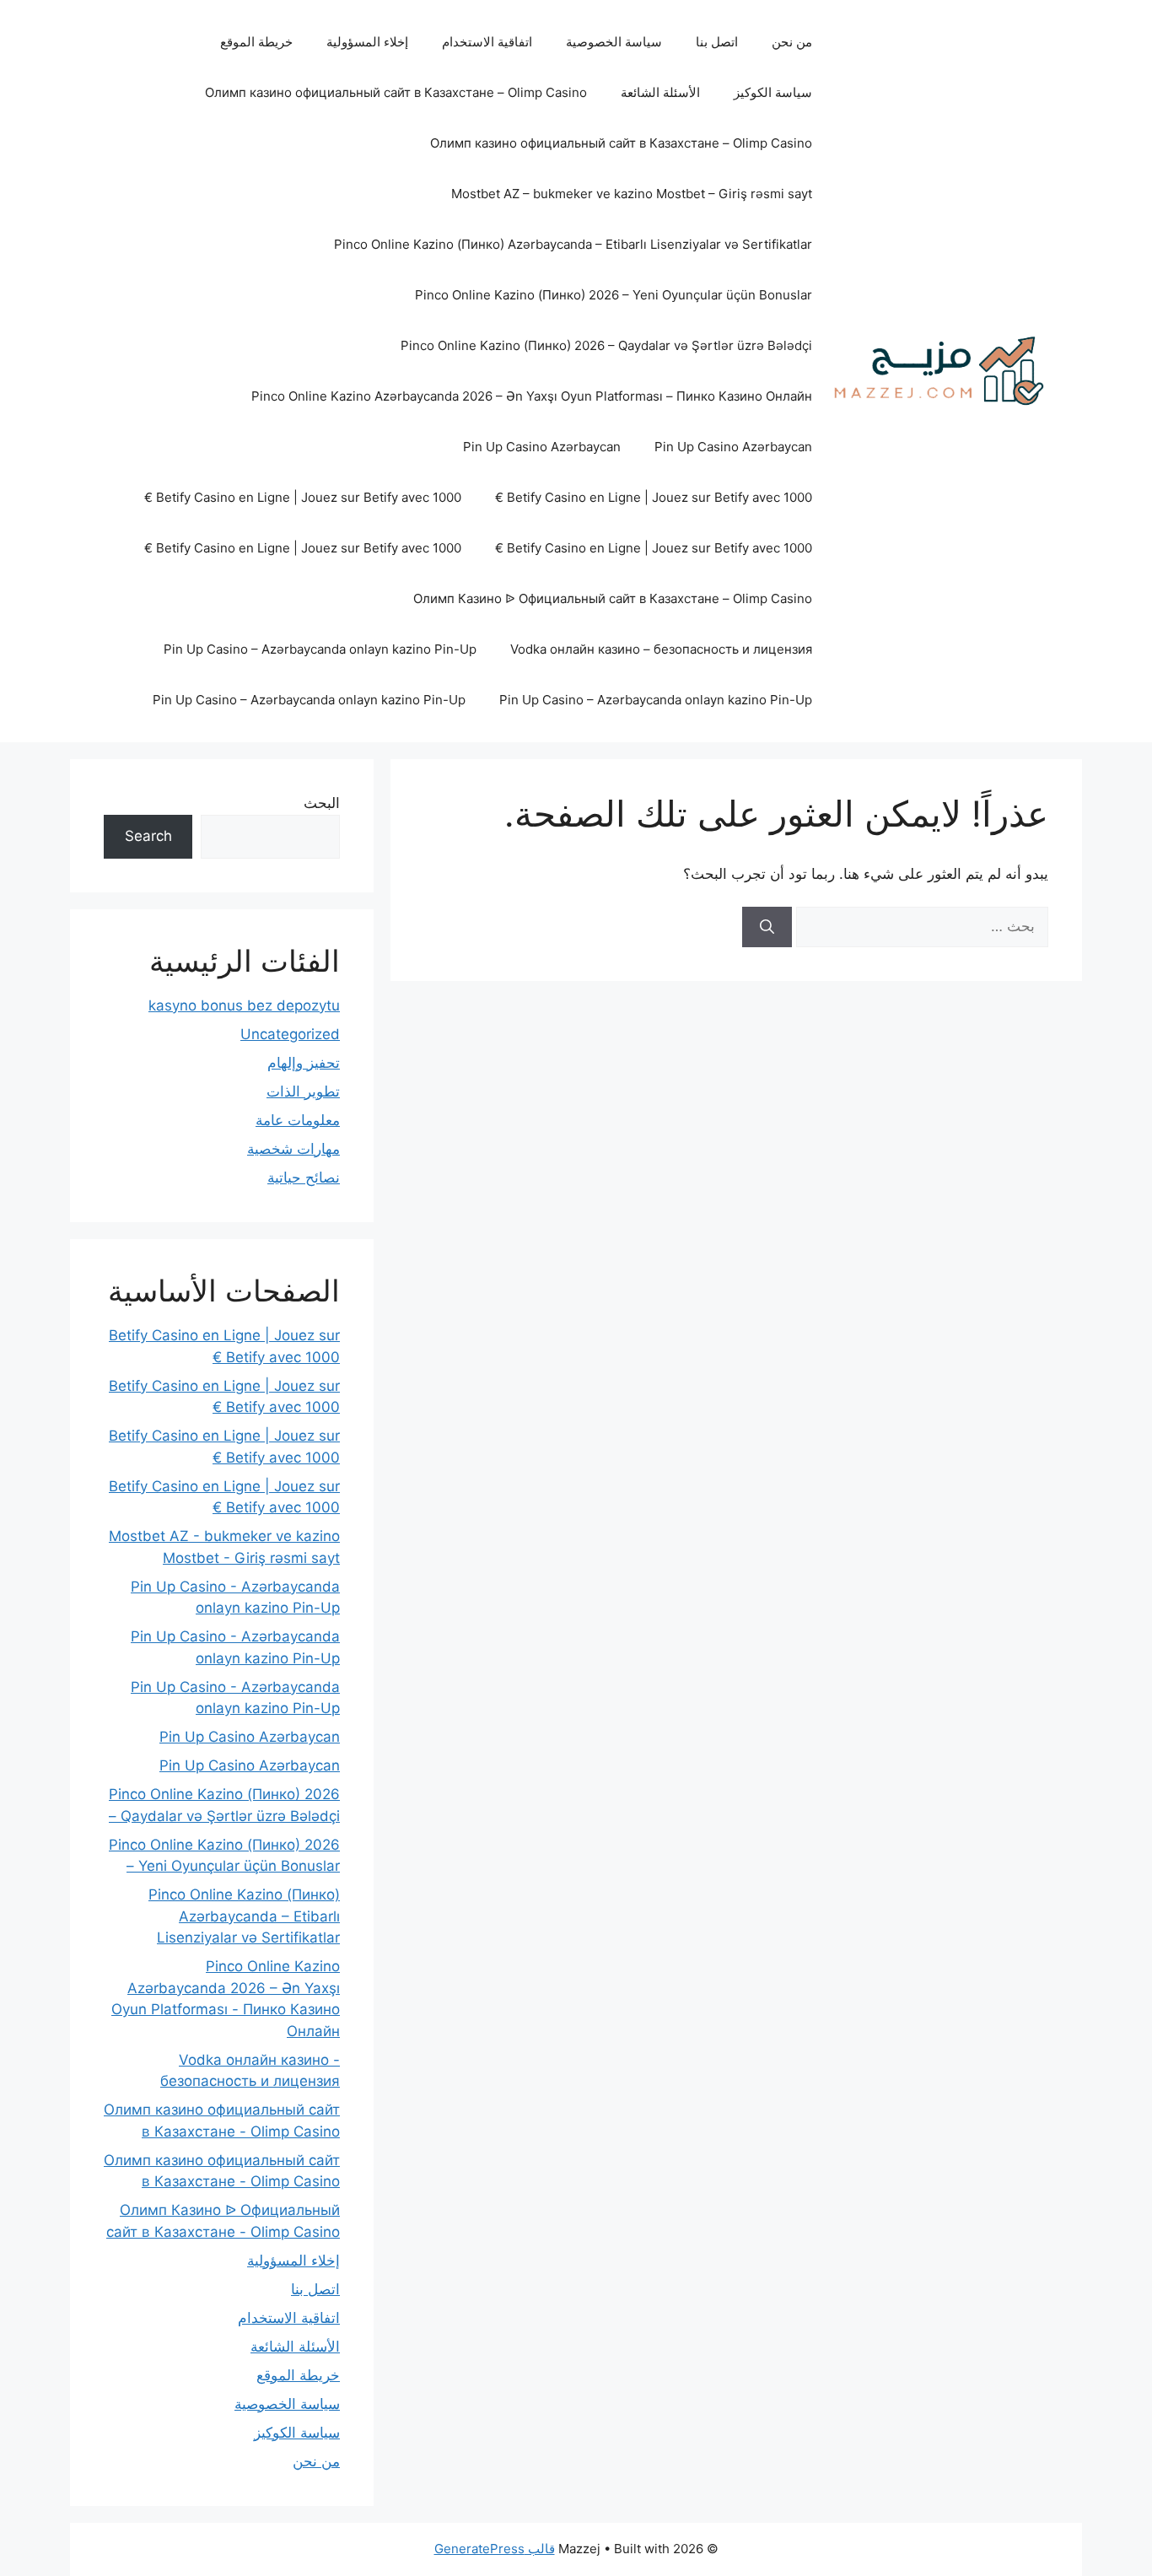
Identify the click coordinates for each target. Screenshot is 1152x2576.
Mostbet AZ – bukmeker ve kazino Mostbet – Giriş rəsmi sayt (632, 194)
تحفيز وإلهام (304, 1063)
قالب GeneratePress (495, 2549)
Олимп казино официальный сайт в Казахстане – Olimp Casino (396, 92)
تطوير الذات (303, 1091)
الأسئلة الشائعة (660, 92)
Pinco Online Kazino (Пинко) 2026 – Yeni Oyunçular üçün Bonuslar (614, 295)
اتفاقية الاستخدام (487, 42)
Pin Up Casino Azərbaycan (733, 447)
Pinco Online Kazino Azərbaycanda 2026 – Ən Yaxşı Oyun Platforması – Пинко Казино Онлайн (532, 396)
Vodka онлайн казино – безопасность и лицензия (661, 649)
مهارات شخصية (293, 1149)
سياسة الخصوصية (614, 42)
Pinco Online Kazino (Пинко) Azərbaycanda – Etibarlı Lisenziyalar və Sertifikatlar (573, 244)
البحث (322, 803)
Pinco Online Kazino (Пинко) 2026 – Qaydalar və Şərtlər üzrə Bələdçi (606, 345)
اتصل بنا (717, 42)
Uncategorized (290, 1034)
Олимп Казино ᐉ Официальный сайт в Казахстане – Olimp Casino (613, 598)
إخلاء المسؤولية (367, 42)
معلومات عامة (298, 1120)
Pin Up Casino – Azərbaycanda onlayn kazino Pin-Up (320, 649)
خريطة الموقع (256, 42)
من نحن (792, 42)
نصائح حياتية (304, 1178)
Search (148, 836)
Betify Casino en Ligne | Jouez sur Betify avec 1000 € (654, 497)
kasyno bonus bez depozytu (244, 1005)
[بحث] (767, 927)
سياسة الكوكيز (773, 92)
